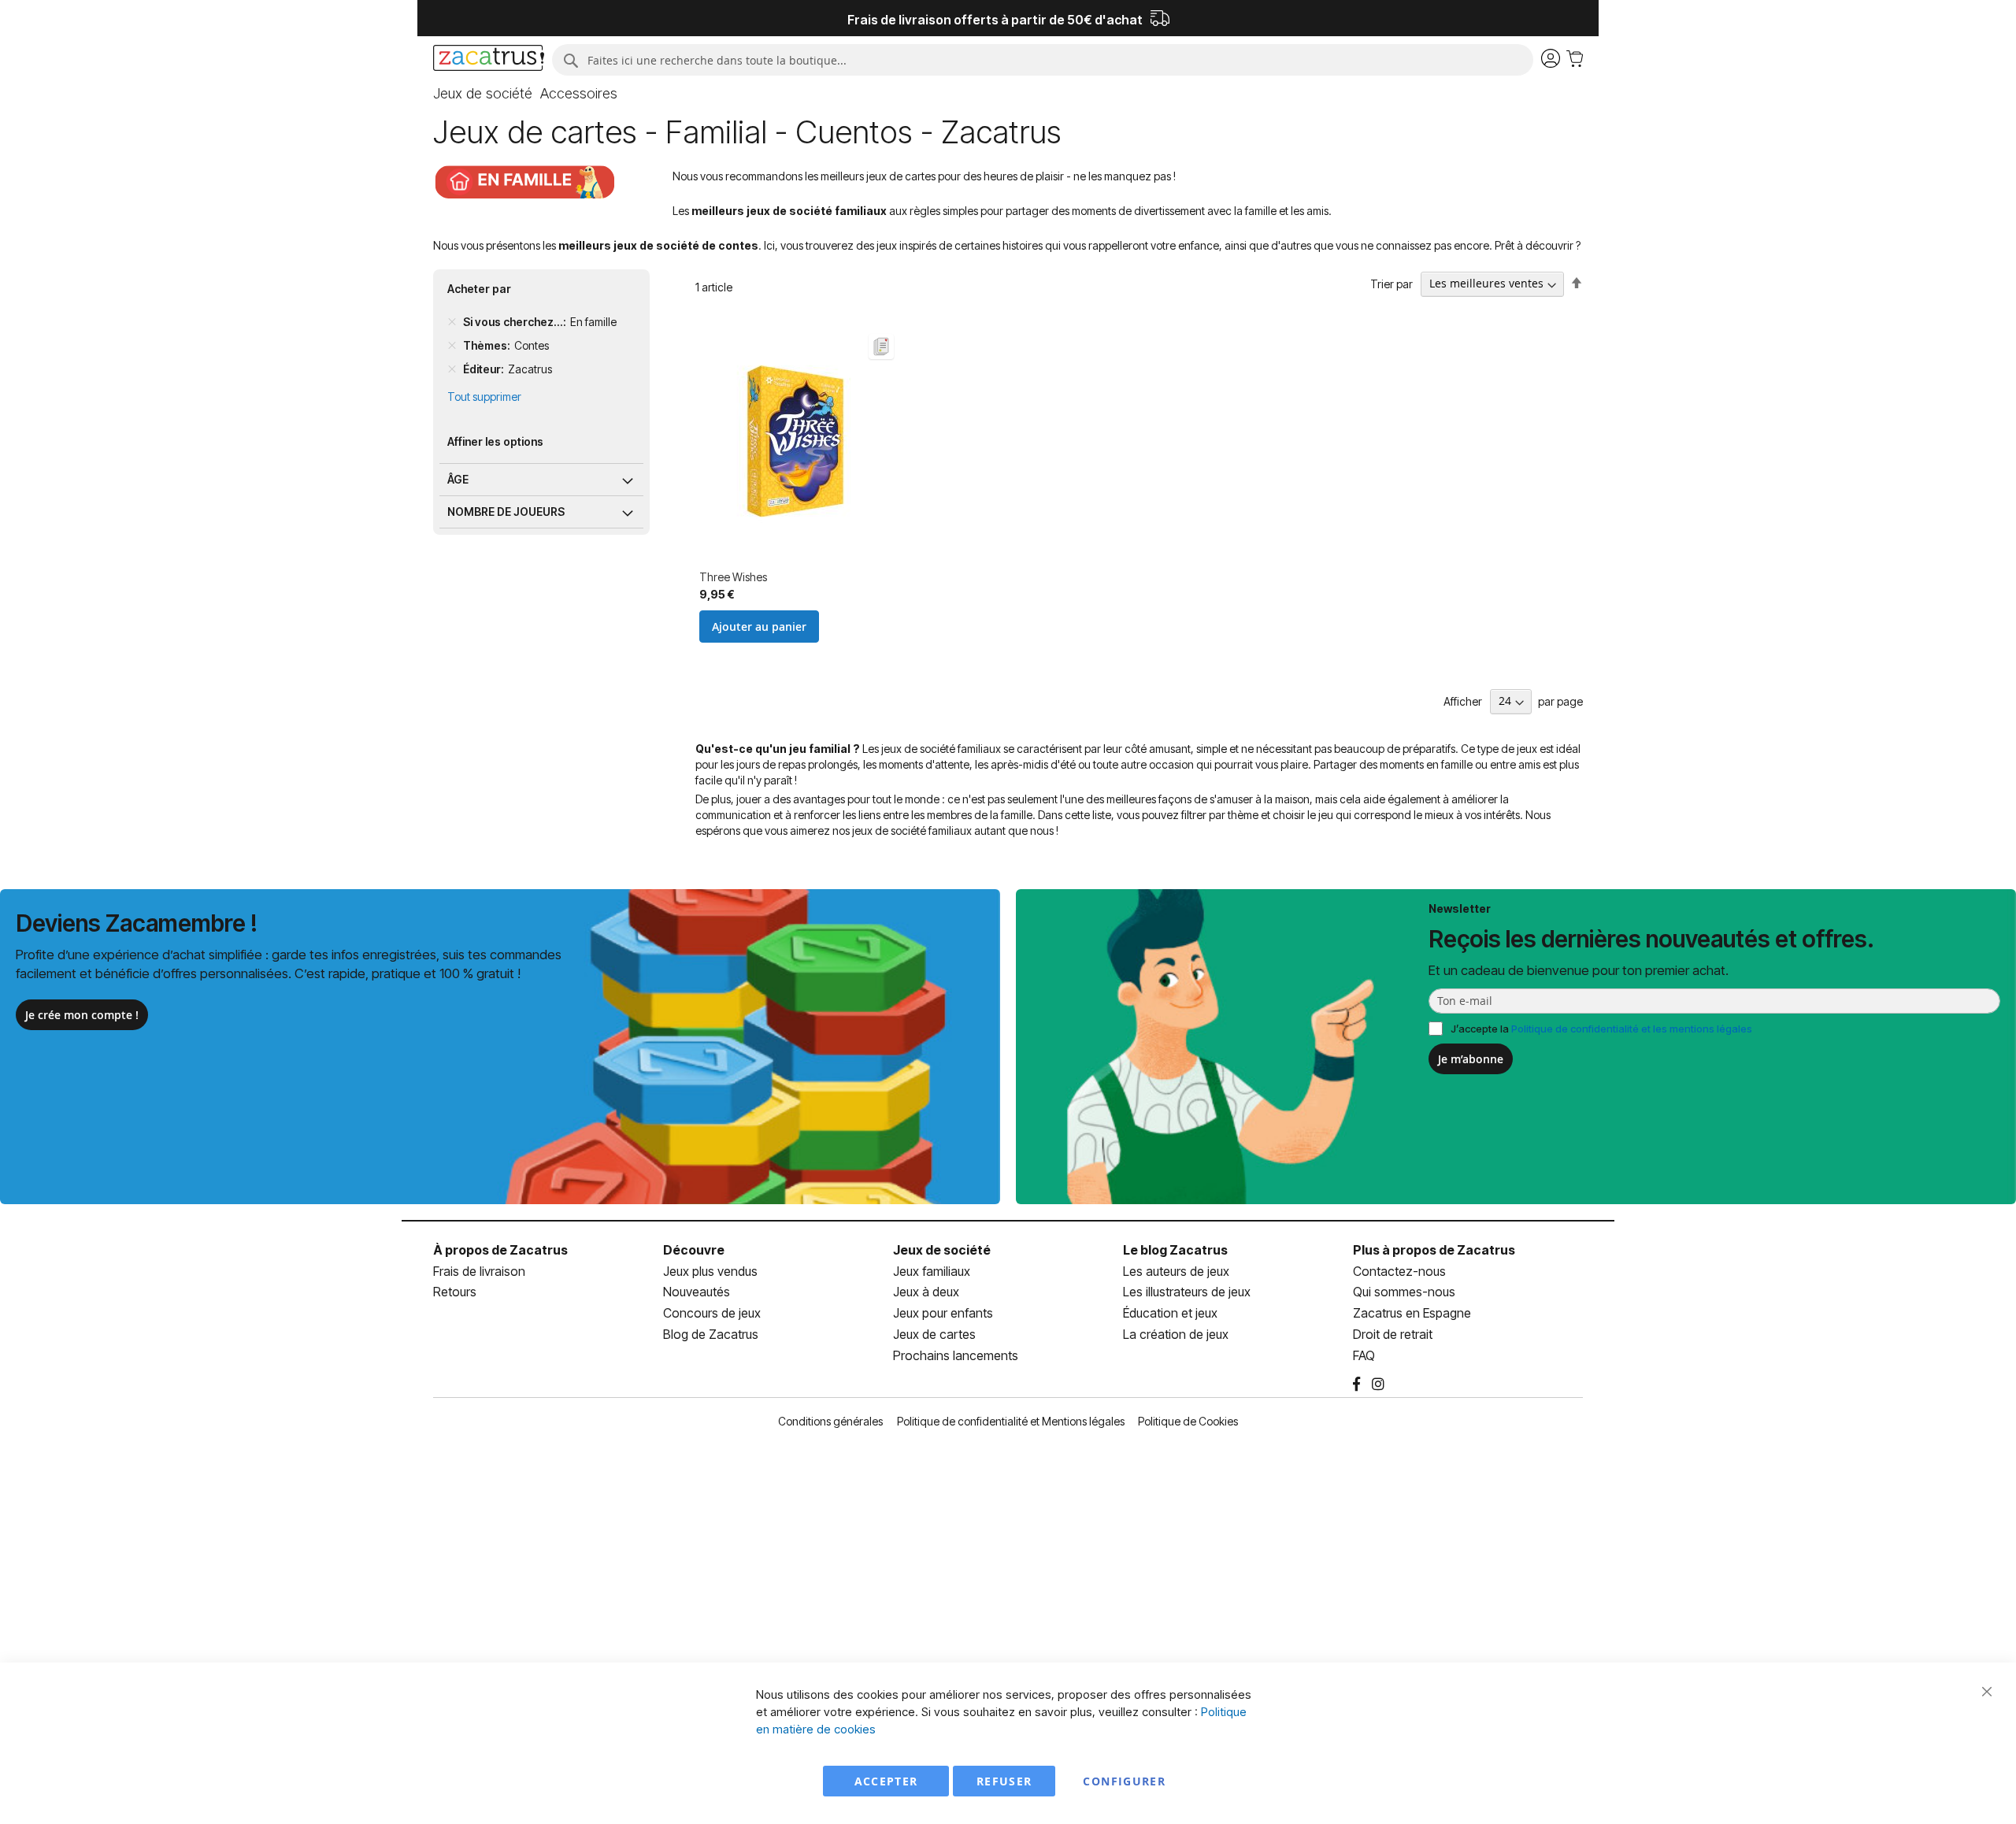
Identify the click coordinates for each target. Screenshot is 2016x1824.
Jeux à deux (926, 1292)
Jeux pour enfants (943, 1313)
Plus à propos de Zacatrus (1434, 1250)
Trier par (1392, 283)
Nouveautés (697, 1292)
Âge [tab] (458, 479)
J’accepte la (1601, 1029)
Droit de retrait (1393, 1334)
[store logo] (489, 60)
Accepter (886, 1781)
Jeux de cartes (934, 1334)
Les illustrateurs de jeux (1187, 1292)
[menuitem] (483, 94)
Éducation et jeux (1170, 1313)
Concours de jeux (712, 1313)
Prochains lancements (956, 1355)
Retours (455, 1292)
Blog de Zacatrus (711, 1334)
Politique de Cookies (1188, 1421)
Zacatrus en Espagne (1412, 1313)
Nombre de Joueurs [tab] (506, 512)
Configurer (1124, 1781)
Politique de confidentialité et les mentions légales (1632, 1029)
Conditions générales (830, 1421)
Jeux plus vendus (710, 1271)
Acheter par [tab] (479, 289)
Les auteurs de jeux (1176, 1271)
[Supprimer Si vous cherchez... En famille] (452, 322)
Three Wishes (733, 577)
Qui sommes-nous (1404, 1292)
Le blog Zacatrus (1175, 1250)
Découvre (694, 1250)
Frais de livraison (479, 1271)
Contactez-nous (1399, 1271)
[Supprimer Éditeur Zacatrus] (452, 369)
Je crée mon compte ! (82, 1015)
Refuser (1004, 1781)
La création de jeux (1176, 1334)
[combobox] (1043, 60)
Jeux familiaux (932, 1271)
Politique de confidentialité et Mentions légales (1011, 1421)
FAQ (1364, 1355)
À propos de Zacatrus (500, 1250)
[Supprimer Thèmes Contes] (452, 346)
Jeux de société (942, 1250)
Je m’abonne (1471, 1059)
